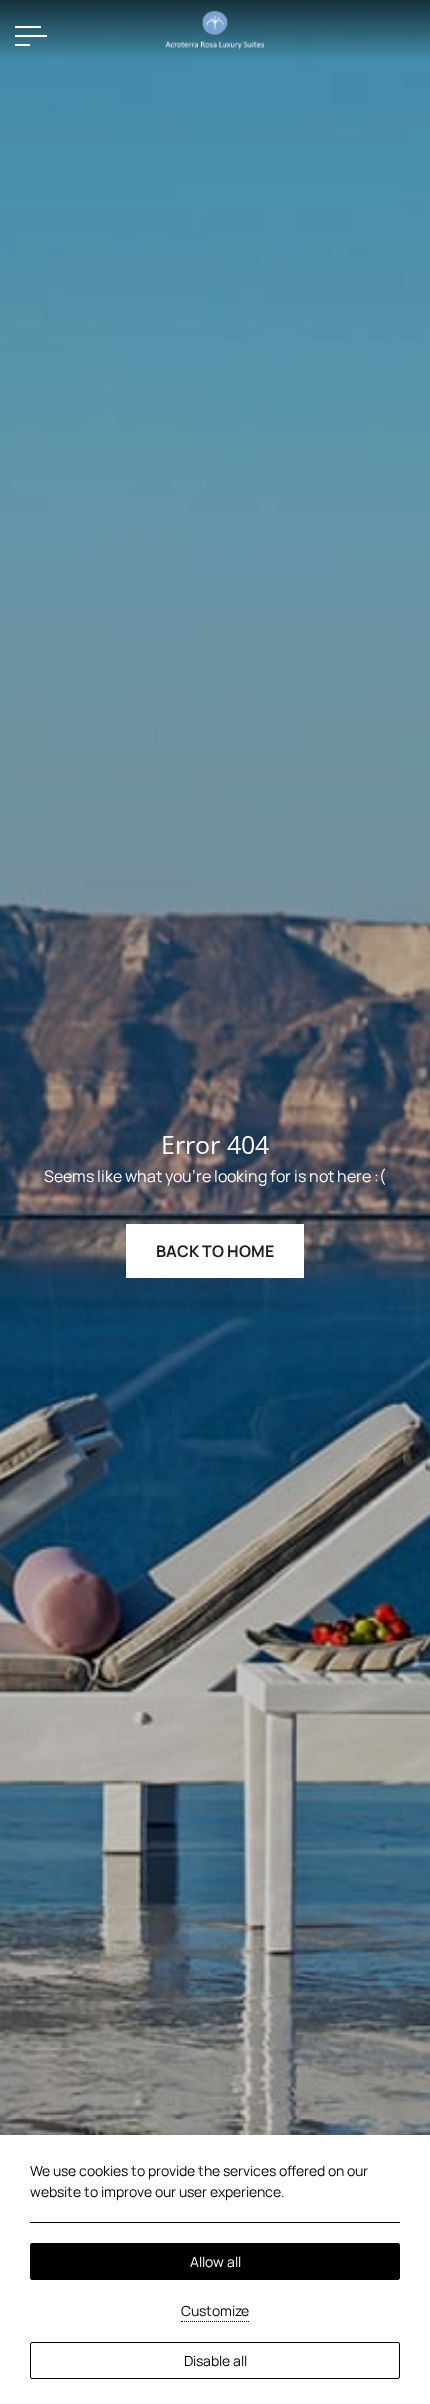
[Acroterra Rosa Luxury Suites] (215, 28)
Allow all (215, 2261)
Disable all (215, 2360)
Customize (215, 2310)
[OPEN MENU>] (31, 36)
